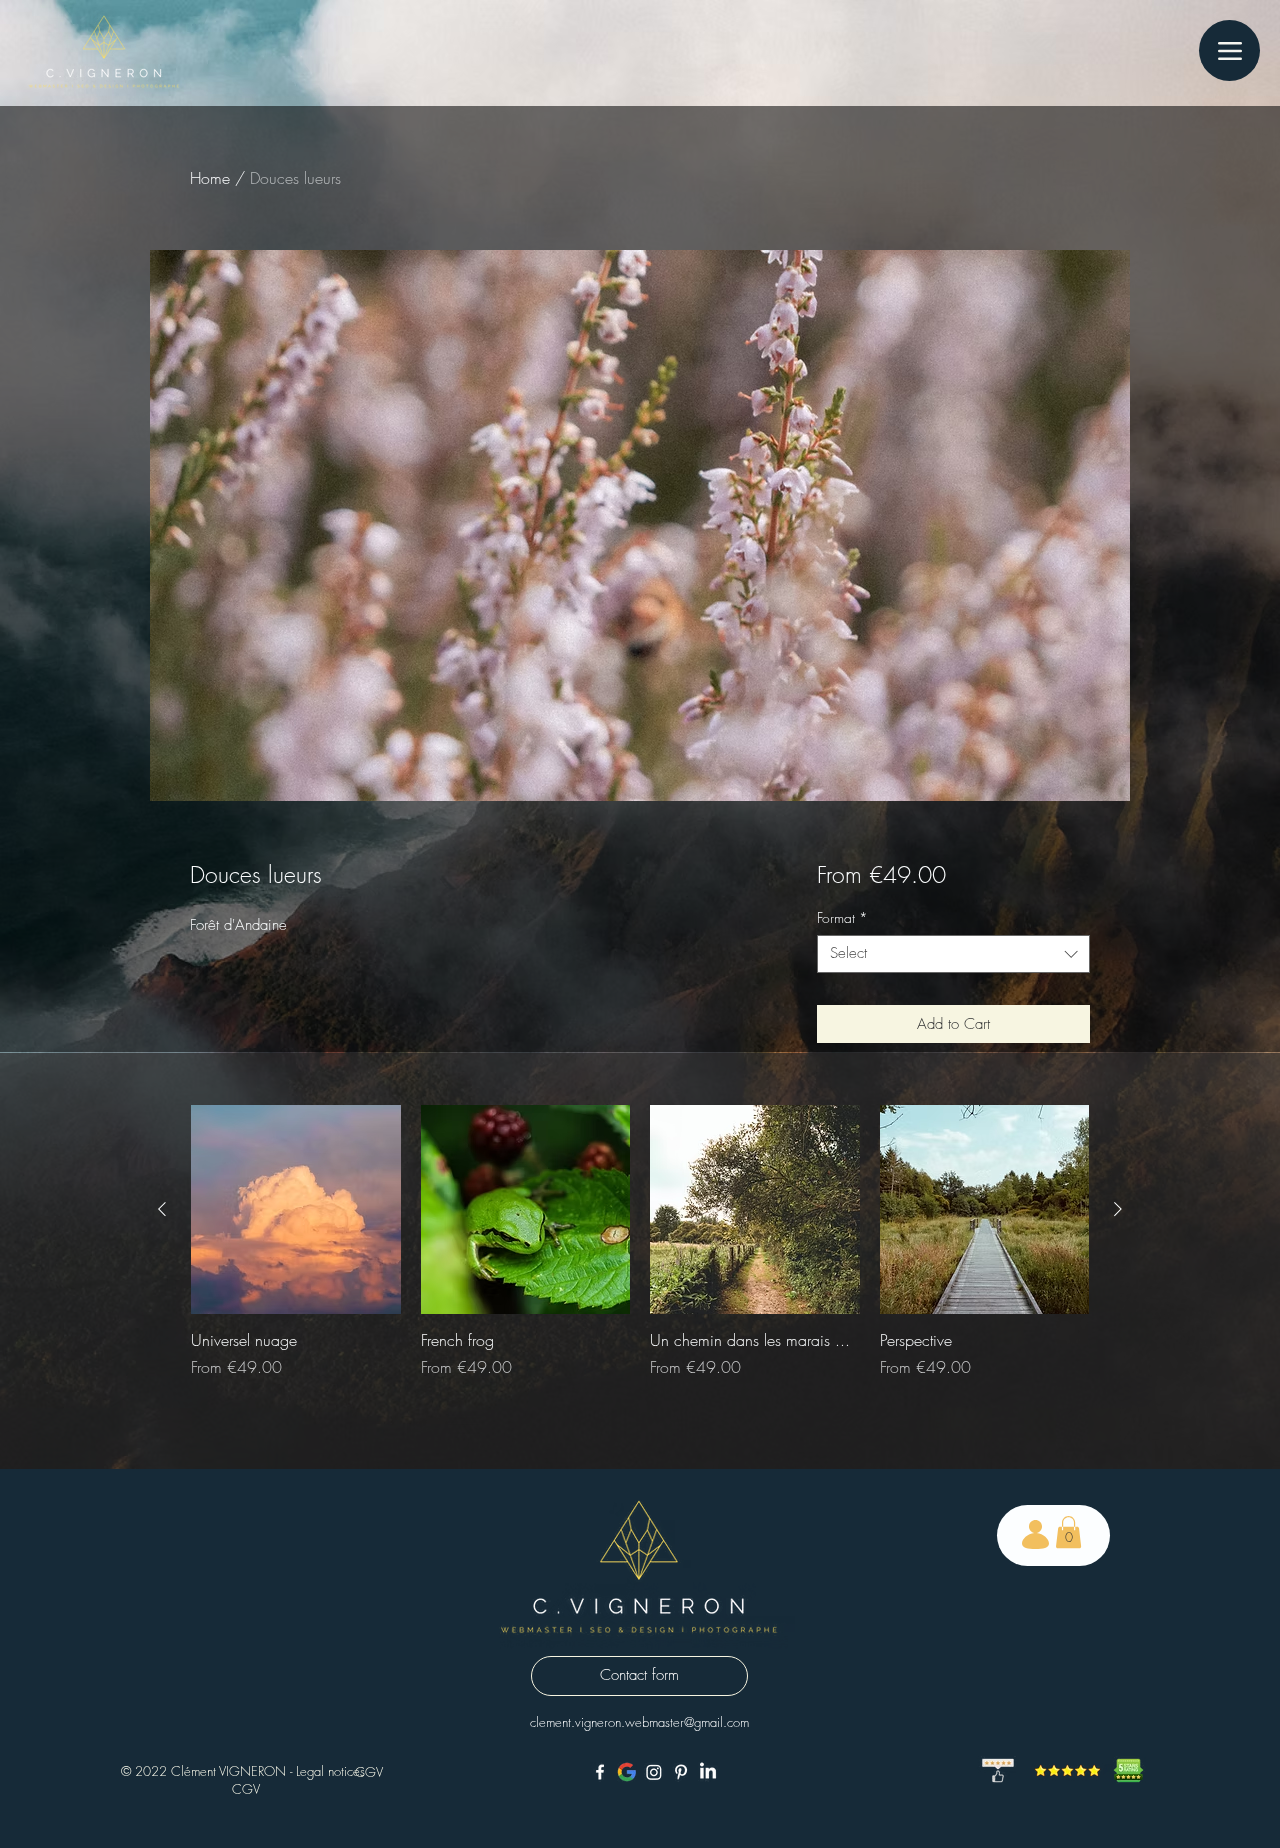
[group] (640, 1252)
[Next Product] (1118, 1209)
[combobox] (953, 954)
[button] (1068, 1532)
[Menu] (1229, 50)
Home (210, 178)
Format (842, 918)
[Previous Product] (162, 1209)
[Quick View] (296, 1210)
